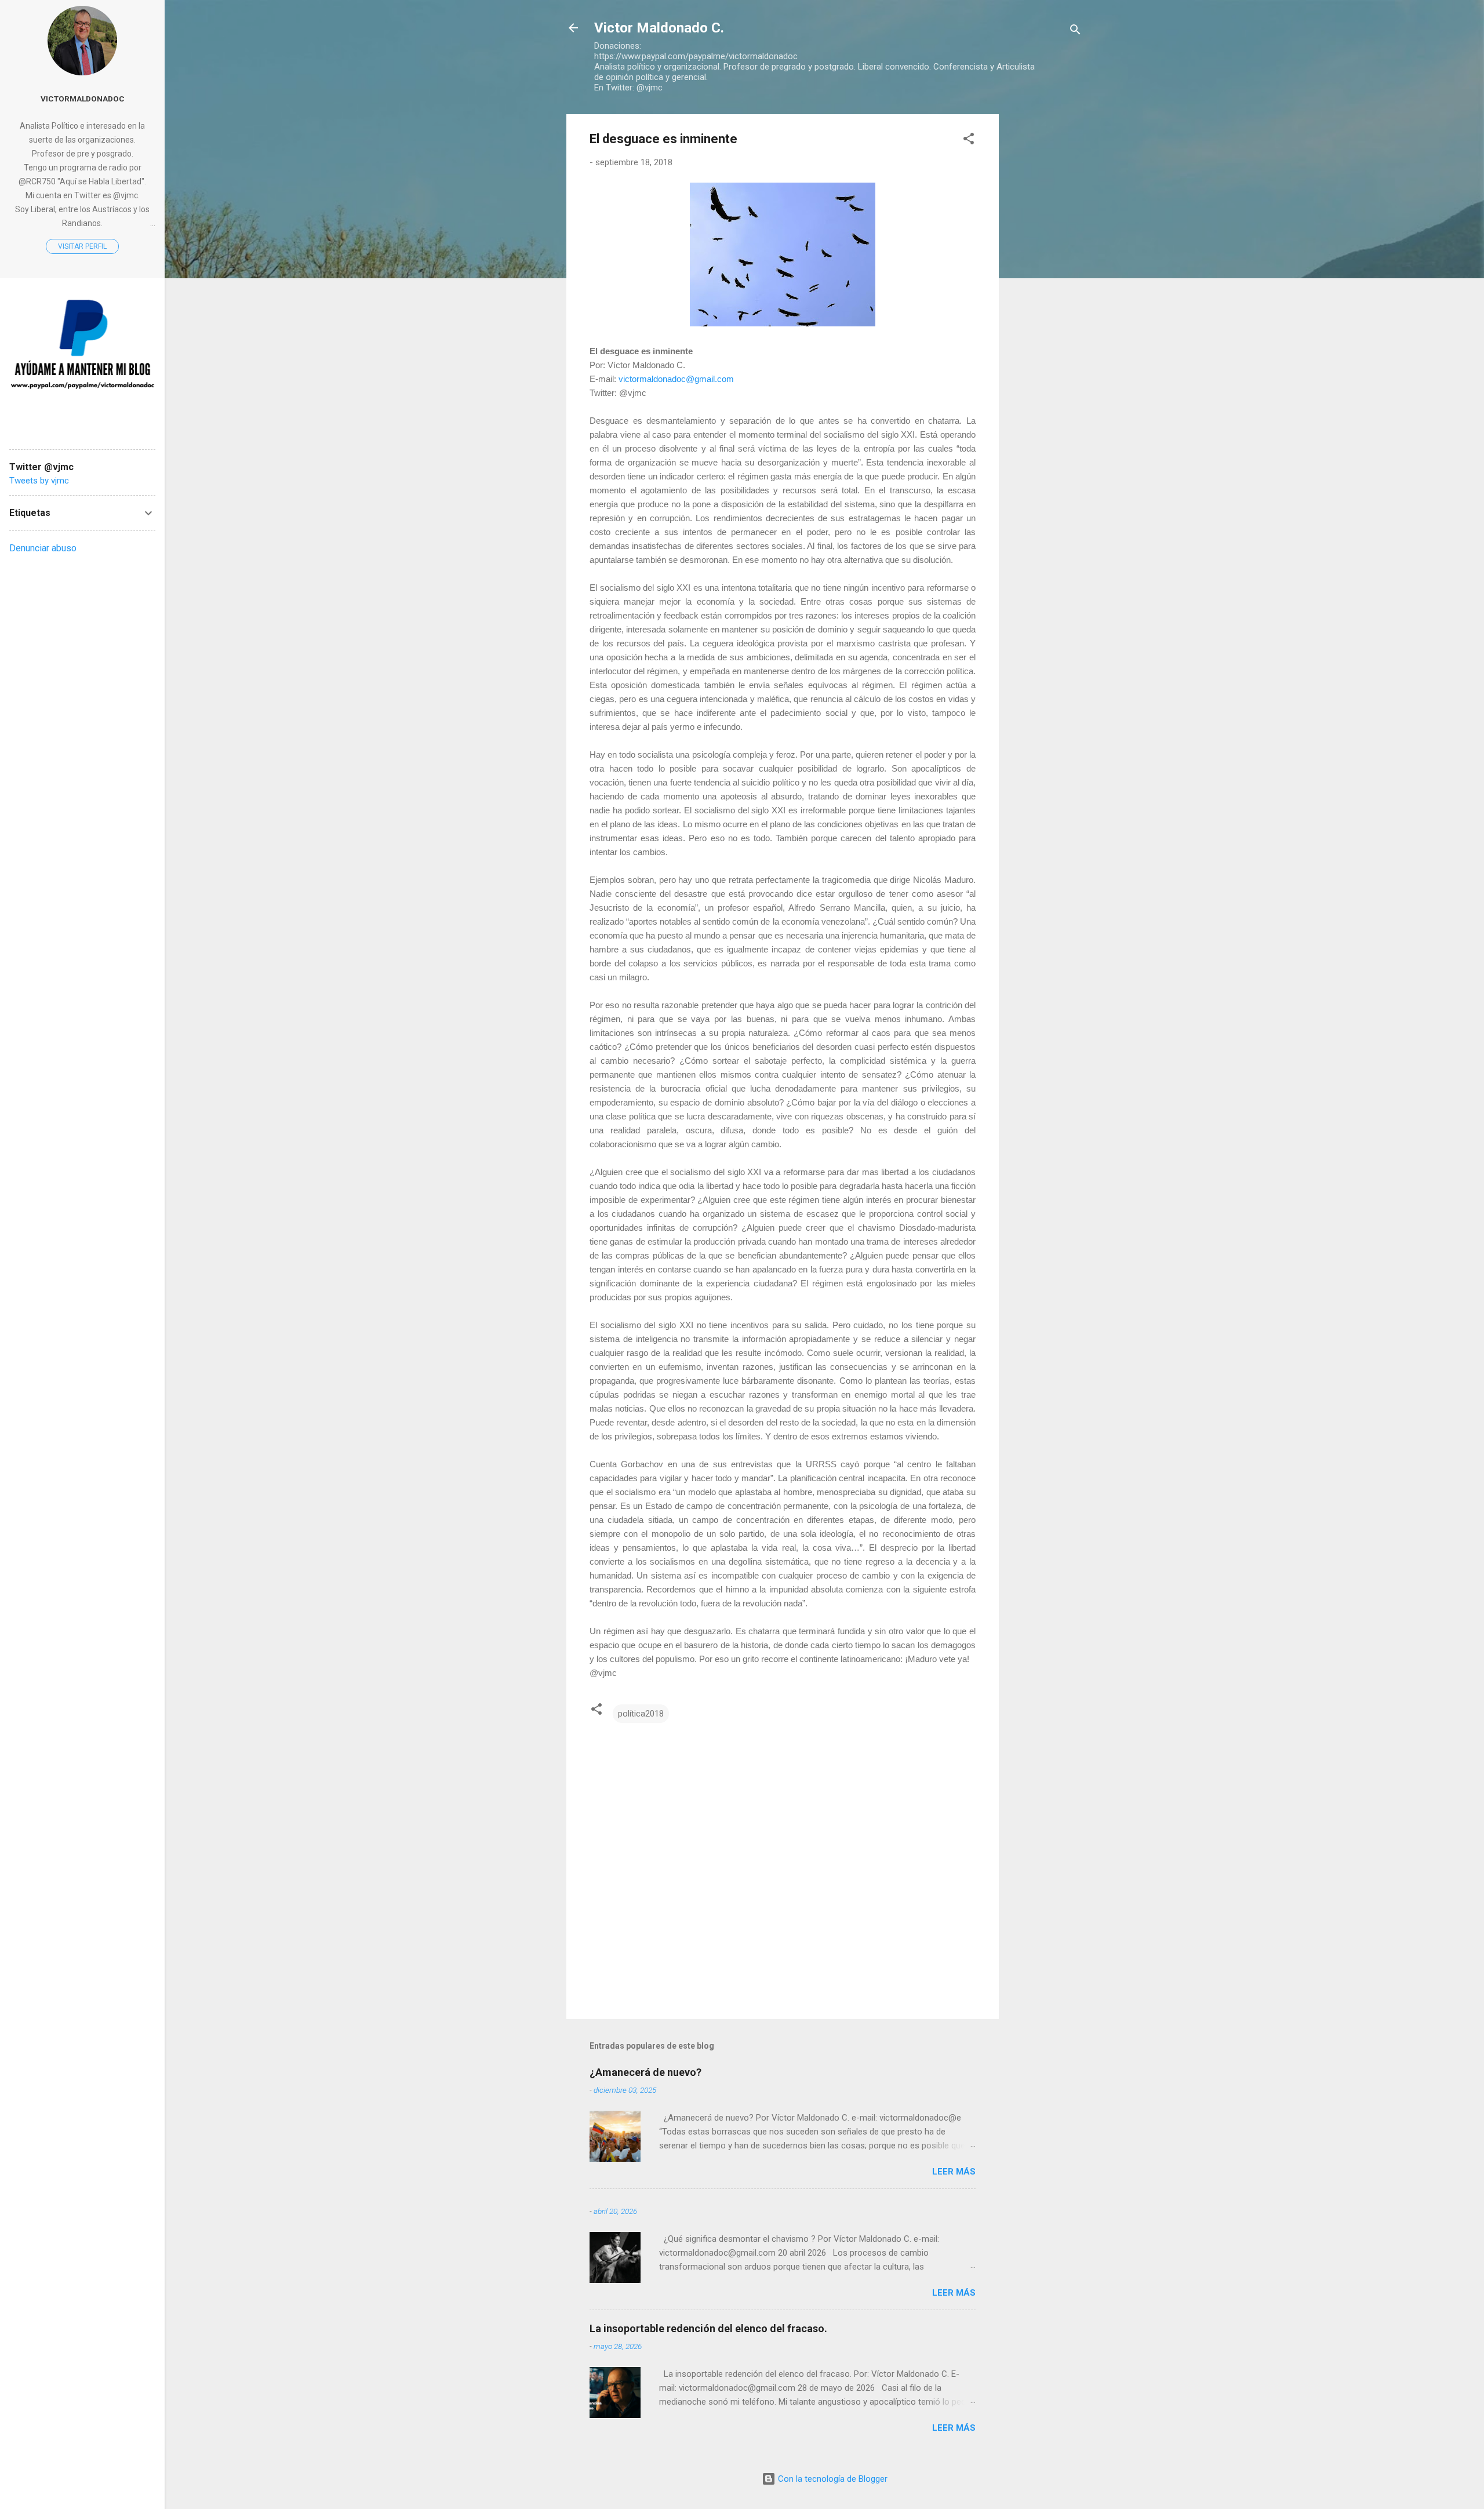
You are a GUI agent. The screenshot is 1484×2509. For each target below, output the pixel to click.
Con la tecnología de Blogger (832, 2479)
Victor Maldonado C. (659, 28)
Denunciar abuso (43, 548)
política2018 (641, 1714)
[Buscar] (1075, 32)
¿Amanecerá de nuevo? (645, 2072)
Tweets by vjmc (39, 481)
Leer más (954, 2172)
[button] (969, 141)
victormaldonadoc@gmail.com (676, 379)
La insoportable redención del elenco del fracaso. (708, 2328)
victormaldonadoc (83, 99)
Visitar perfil (82, 246)
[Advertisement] (1045, 288)
